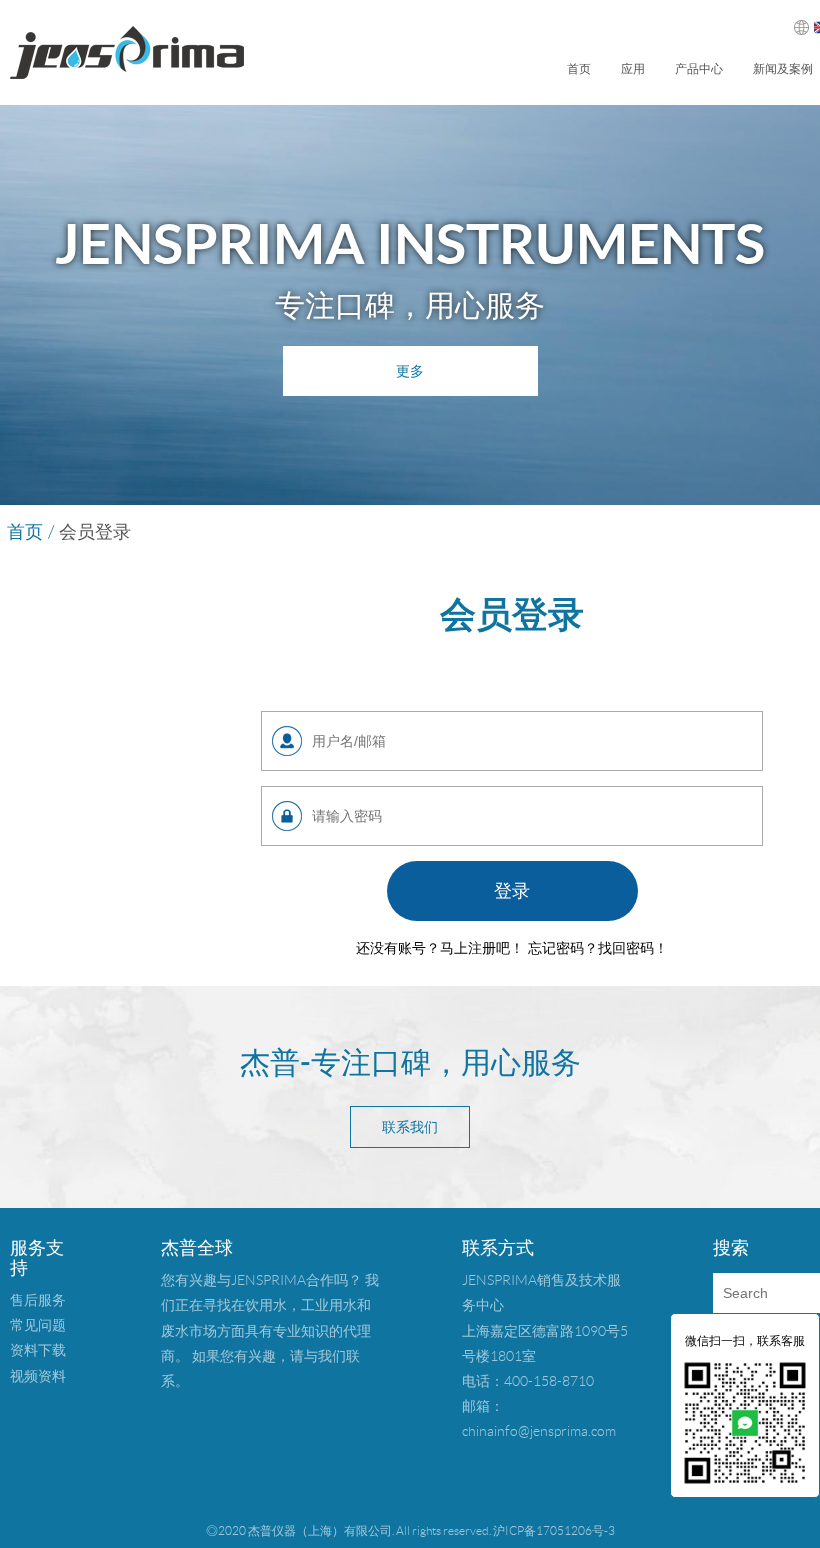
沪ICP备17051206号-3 (554, 1530)
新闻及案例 (783, 69)
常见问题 (38, 1325)
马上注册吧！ (482, 948)
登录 (512, 891)
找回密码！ (633, 948)
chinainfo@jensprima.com (539, 1431)
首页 (579, 69)
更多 (410, 371)
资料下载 (38, 1350)
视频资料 (38, 1376)
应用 (633, 69)
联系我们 (410, 1127)
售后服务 (38, 1300)
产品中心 (699, 69)
